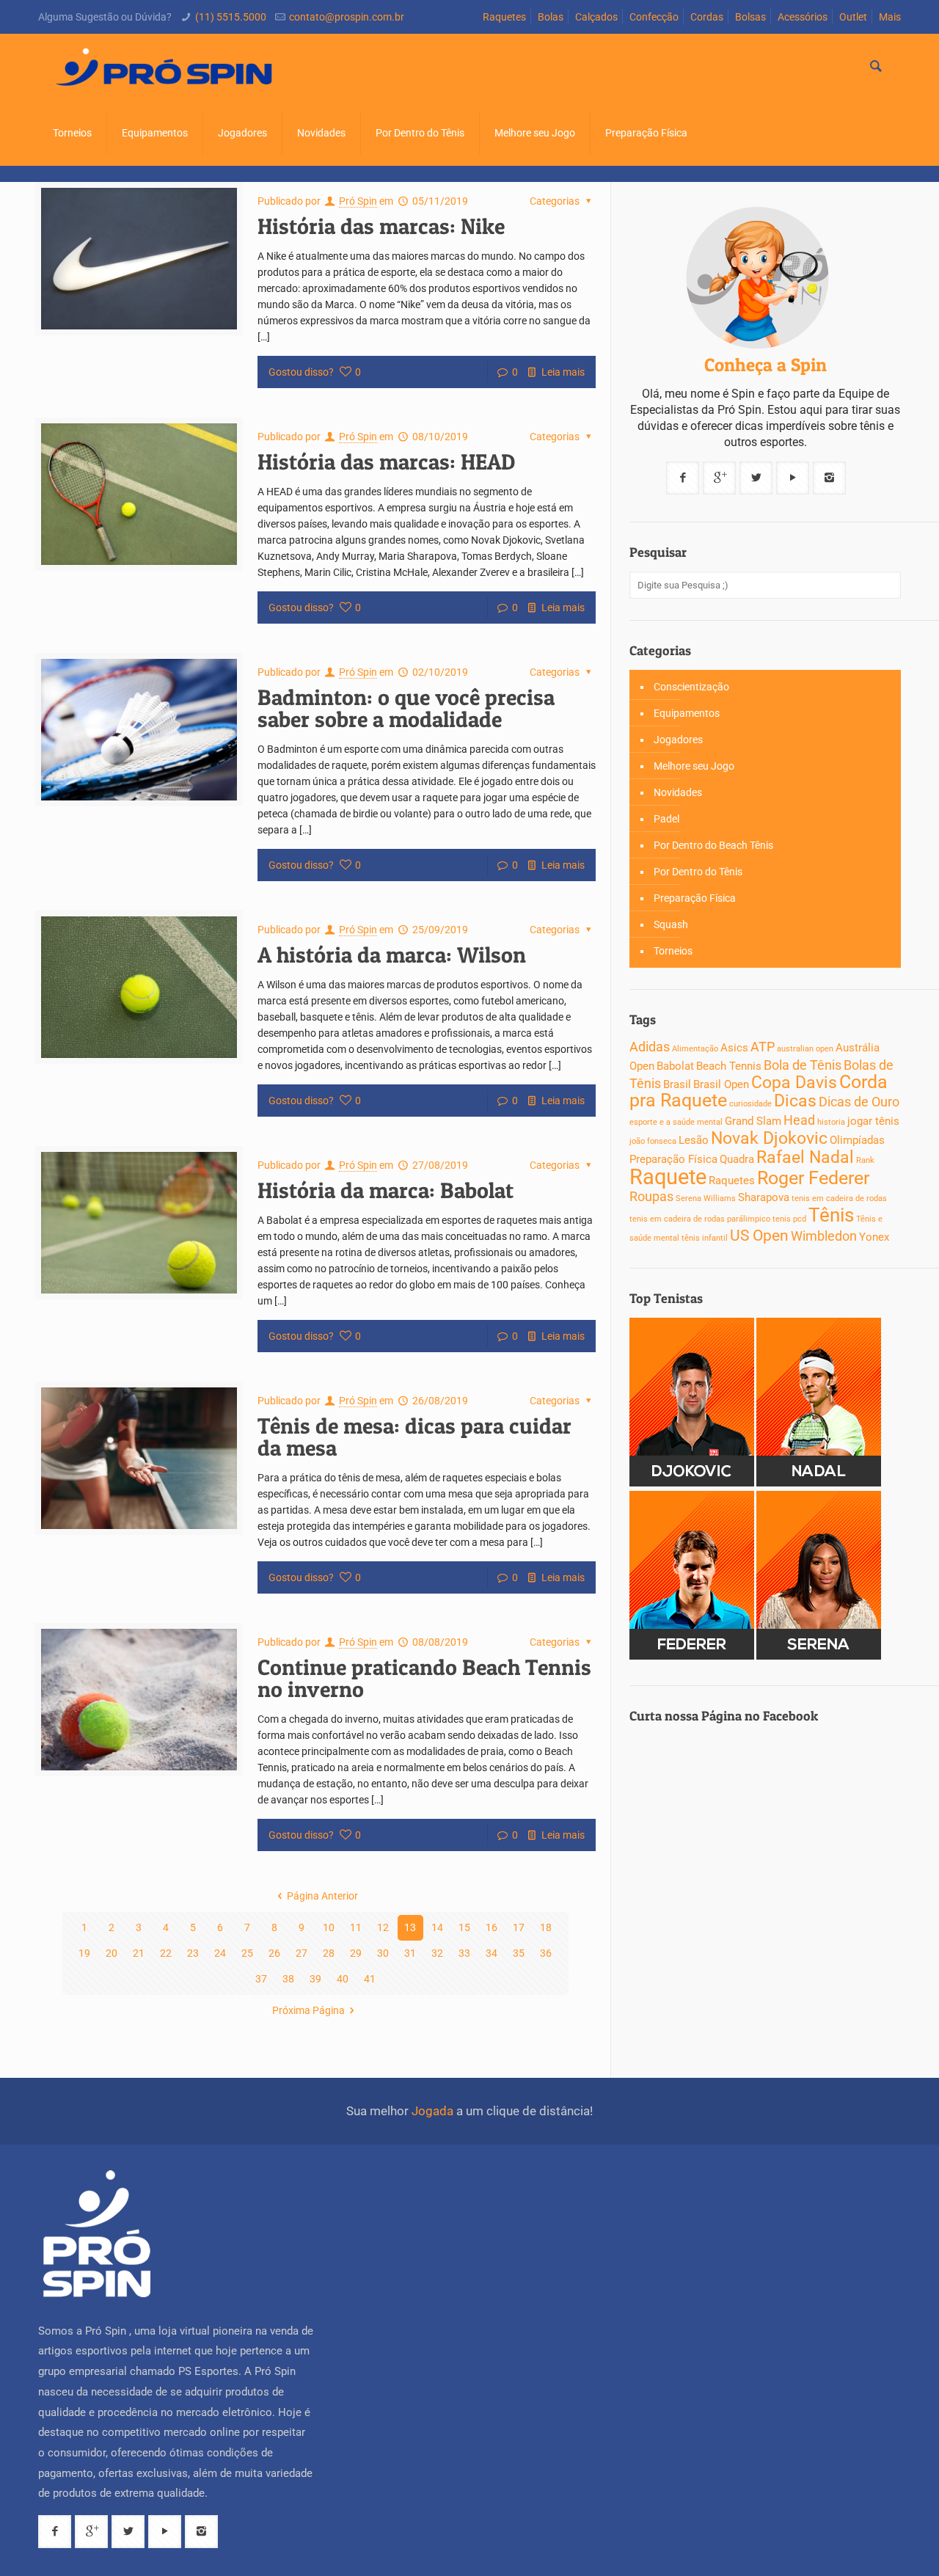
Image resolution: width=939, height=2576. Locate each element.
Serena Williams (706, 1198)
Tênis (831, 1215)
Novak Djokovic (769, 1138)
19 (84, 1953)
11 (356, 1927)
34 (492, 1953)
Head (799, 1120)
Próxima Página (308, 2010)
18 (546, 1927)
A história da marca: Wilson (392, 955)
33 (464, 1953)
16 (492, 1927)
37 (261, 1979)
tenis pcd (789, 1219)
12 (383, 1927)
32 (437, 1953)
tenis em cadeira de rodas (839, 1198)
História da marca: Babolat (386, 1190)
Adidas (650, 1047)
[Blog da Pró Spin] (165, 67)
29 (356, 1953)
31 (410, 1953)
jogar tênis (873, 1121)
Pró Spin (358, 201)
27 (302, 1953)
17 (519, 1927)
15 (464, 1927)
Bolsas (750, 17)
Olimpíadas (857, 1140)
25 (247, 1953)
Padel (666, 819)
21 (139, 1953)
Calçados (596, 17)
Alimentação (695, 1049)
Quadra (737, 1159)
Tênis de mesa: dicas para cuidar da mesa (414, 1437)
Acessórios (803, 17)
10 (329, 1927)
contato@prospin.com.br (347, 17)
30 (383, 1953)
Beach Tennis (729, 1066)
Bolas (551, 17)
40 (343, 1979)
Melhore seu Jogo (694, 766)
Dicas (795, 1101)
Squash (671, 924)
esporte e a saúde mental (676, 1122)
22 (166, 1953)
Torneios (673, 951)
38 (288, 1979)
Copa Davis (794, 1083)
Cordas (707, 17)
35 (519, 1953)
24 (220, 1953)
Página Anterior (322, 1896)
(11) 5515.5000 (231, 17)
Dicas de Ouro (859, 1102)
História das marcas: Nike (381, 226)
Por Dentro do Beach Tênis (713, 845)
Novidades (678, 792)
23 (193, 1953)
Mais (890, 17)
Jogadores (678, 740)
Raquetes (504, 17)
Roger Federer (813, 1178)
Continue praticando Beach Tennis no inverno (424, 1678)
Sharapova (764, 1197)
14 (437, 1927)
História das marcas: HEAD (386, 461)
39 (315, 1979)
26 (274, 1953)
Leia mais (563, 372)
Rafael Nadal (805, 1157)
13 (410, 1927)
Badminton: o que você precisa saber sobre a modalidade (406, 708)
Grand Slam (753, 1121)
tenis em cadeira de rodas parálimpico (700, 1219)
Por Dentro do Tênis (698, 872)
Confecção (654, 17)
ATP (763, 1047)
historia (831, 1122)
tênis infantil (705, 1238)
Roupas (651, 1196)
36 (546, 1953)
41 (370, 1979)
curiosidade (750, 1104)
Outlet (853, 17)
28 (329, 1953)
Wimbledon (824, 1236)
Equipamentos (687, 713)
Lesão (694, 1140)
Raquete (668, 1177)
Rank (865, 1160)
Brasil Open (721, 1084)
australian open (805, 1049)
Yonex (874, 1237)
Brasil (677, 1084)
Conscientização (691, 687)
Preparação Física (695, 898)
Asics (734, 1048)
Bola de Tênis (803, 1065)
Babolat (675, 1066)
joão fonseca (653, 1141)
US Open (759, 1236)
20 (112, 1953)
